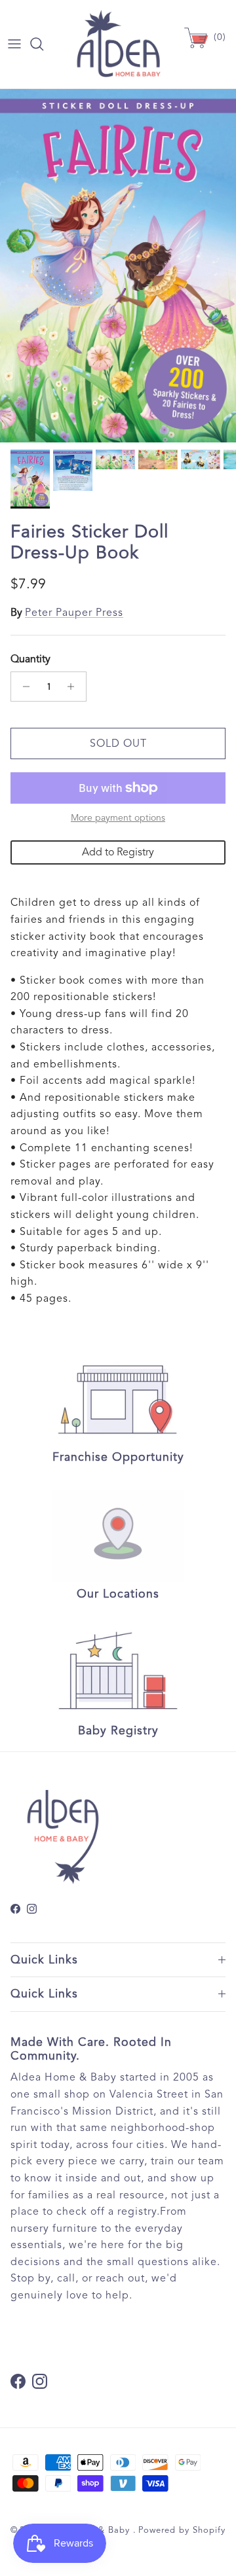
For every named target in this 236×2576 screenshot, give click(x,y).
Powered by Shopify (182, 2530)
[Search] (43, 44)
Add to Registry (118, 852)
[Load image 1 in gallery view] (118, 266)
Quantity (30, 659)
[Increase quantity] (74, 687)
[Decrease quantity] (23, 687)
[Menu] (14, 44)
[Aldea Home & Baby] (118, 44)
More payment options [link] (118, 818)
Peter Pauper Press (74, 613)
